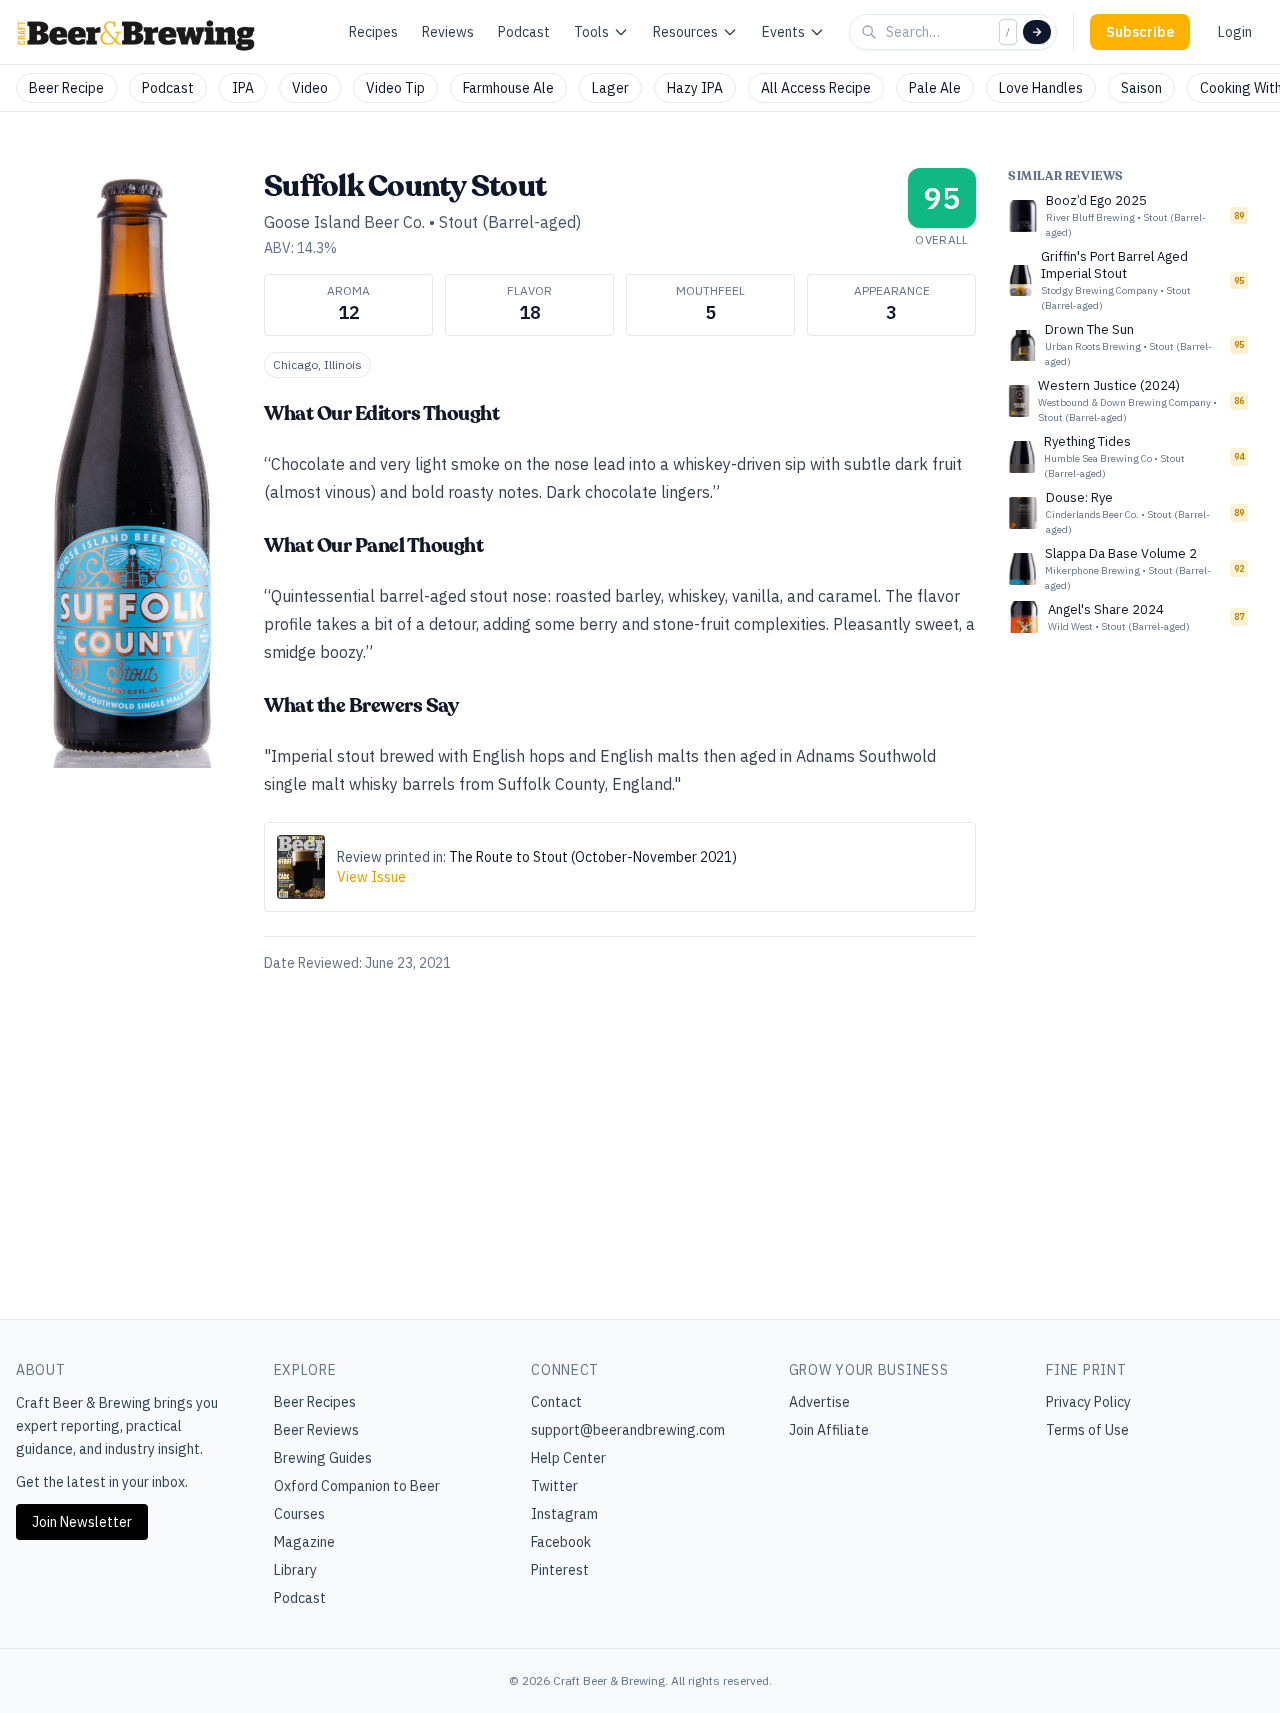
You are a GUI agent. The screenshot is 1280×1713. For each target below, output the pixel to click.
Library (295, 1570)
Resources (685, 32)
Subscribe (1140, 32)
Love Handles (1041, 88)
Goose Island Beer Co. (344, 222)
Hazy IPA (695, 88)
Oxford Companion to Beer (357, 1486)
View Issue (371, 877)
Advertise (819, 1402)
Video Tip (395, 88)
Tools (591, 32)
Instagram (564, 1514)
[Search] (1037, 32)
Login (1235, 32)
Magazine (304, 1542)
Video (310, 88)
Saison (1141, 88)
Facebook (561, 1542)
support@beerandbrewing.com (628, 1430)
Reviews (448, 32)
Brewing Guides (323, 1458)
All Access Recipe (816, 88)
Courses (299, 1514)
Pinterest (560, 1570)
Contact (556, 1402)
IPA (243, 88)
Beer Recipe (66, 88)
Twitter (554, 1486)
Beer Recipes (315, 1402)
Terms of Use (1087, 1430)
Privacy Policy (1088, 1402)
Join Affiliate (829, 1430)
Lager (610, 88)
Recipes (373, 32)
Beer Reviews (316, 1430)
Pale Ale (935, 88)
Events (783, 32)
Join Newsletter (82, 1522)
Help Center (568, 1458)
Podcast (524, 32)
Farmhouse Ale (508, 88)
